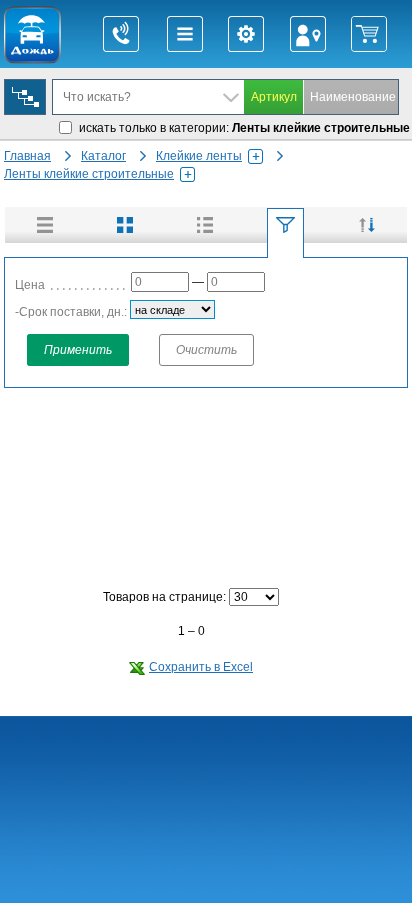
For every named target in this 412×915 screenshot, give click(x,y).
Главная (27, 156)
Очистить (206, 350)
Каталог (103, 156)
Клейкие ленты (199, 156)
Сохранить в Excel (201, 667)
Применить (78, 350)
